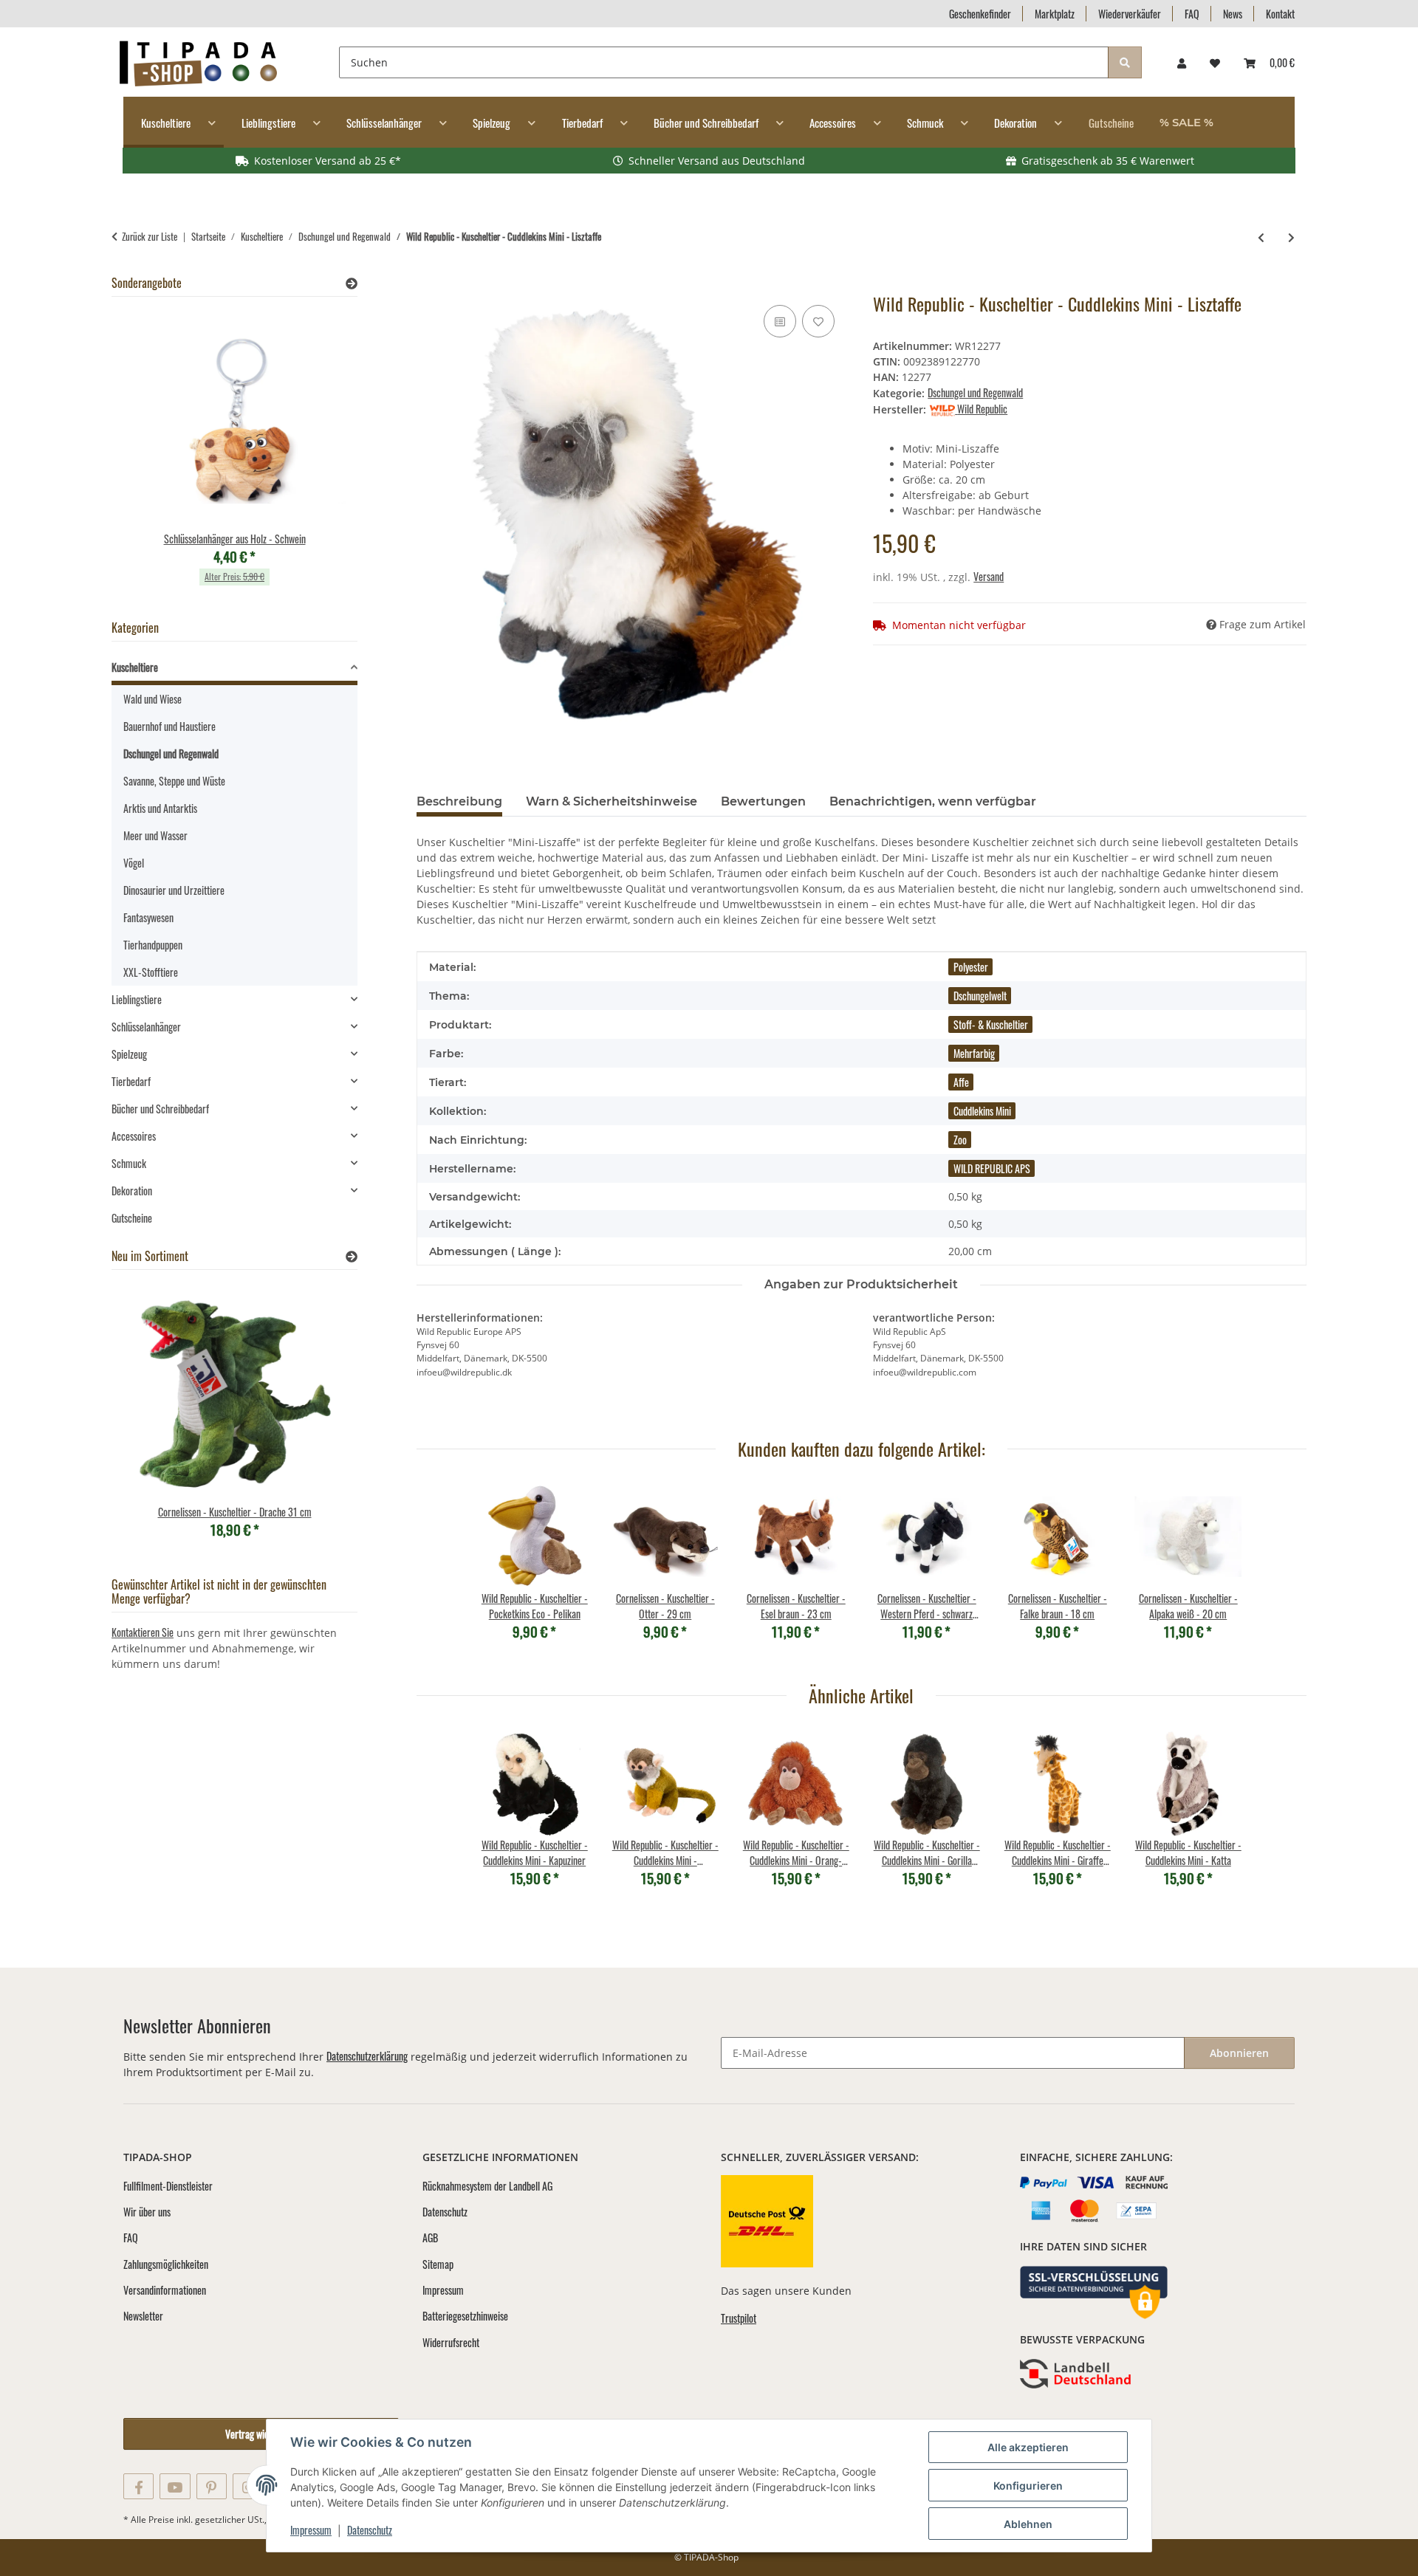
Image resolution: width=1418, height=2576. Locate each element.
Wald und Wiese (153, 699)
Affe (961, 1082)
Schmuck (129, 1163)
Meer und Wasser (155, 835)
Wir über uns (147, 2212)
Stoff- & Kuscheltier (991, 1024)
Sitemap (438, 2264)
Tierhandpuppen (153, 945)
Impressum (311, 2530)
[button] (1182, 62)
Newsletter (143, 2316)
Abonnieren (1239, 2053)
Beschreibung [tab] (459, 801)
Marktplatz (1055, 14)
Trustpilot (739, 2318)
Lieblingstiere (137, 999)
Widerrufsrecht (451, 2342)
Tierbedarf (131, 1081)
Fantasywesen (148, 917)
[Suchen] (1125, 62)
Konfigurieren (1028, 2486)
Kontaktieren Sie (143, 1632)
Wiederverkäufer (1130, 14)
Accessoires (134, 1136)
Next (321, 456)
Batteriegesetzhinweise (465, 2316)
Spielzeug (129, 1054)
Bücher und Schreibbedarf (160, 1109)
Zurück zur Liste (150, 237)
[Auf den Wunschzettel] (818, 321)
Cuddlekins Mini (982, 1111)
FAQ (1192, 14)
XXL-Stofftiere (151, 972)
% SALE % (1186, 122)
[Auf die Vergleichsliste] (780, 321)
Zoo (960, 1140)
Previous (148, 456)
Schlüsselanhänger (146, 1027)
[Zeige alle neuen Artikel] (352, 1256)
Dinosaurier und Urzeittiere (174, 890)
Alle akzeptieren (1028, 2447)
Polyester (971, 967)
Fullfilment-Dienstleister (168, 2186)
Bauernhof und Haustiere (169, 726)
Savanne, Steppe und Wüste (174, 781)
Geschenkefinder (980, 14)
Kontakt (1280, 14)
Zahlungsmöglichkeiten (166, 2264)
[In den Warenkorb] (428, 285)
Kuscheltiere (135, 667)
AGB (430, 2237)
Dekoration (132, 1191)
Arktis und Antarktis (160, 808)
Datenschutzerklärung (367, 2056)
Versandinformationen (165, 2290)
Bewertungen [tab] (763, 801)
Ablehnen (1028, 2524)
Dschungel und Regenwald (975, 392)
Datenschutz (370, 2530)
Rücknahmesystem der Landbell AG (487, 2186)
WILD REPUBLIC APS (992, 1168)
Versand (989, 576)
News (1233, 14)
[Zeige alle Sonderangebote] (352, 283)
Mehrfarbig (974, 1053)
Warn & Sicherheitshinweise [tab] (612, 801)
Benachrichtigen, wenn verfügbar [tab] (933, 801)
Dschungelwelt (980, 996)
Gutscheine (132, 1218)
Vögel (134, 863)
